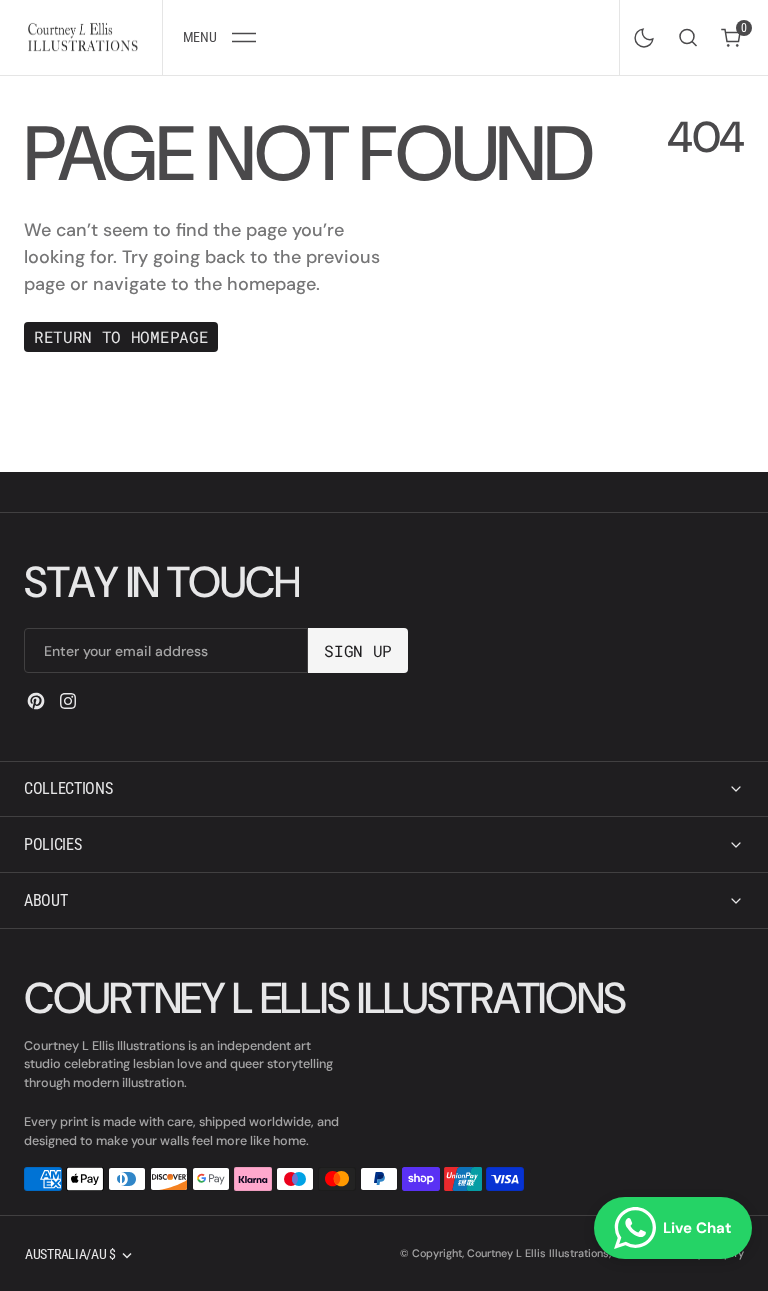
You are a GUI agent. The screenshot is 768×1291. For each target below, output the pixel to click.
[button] (219, 37)
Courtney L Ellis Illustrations (538, 1253)
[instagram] (68, 701)
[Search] (688, 37)
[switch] (640, 34)
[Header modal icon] (244, 38)
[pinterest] (36, 701)
